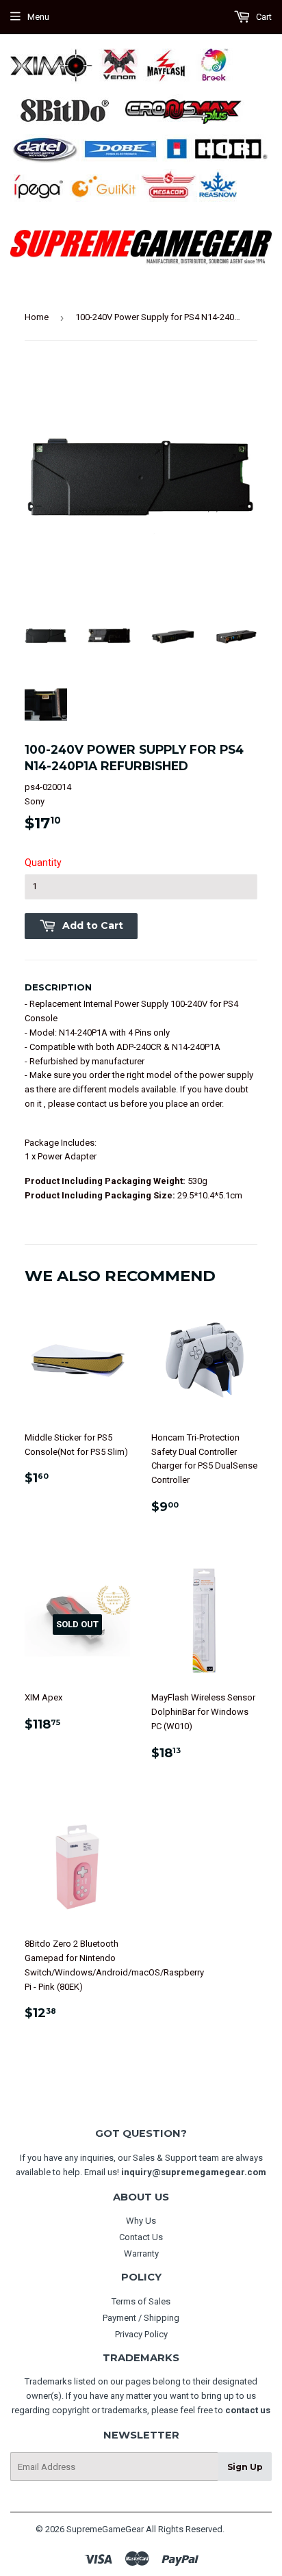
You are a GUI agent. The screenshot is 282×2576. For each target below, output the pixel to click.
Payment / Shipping (141, 2318)
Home (37, 317)
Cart (263, 17)
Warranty (141, 2253)
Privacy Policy (141, 2334)
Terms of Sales (141, 2301)
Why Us (141, 2221)
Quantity (43, 863)
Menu (38, 17)
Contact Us (141, 2237)
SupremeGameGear (105, 2529)
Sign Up (245, 2467)
